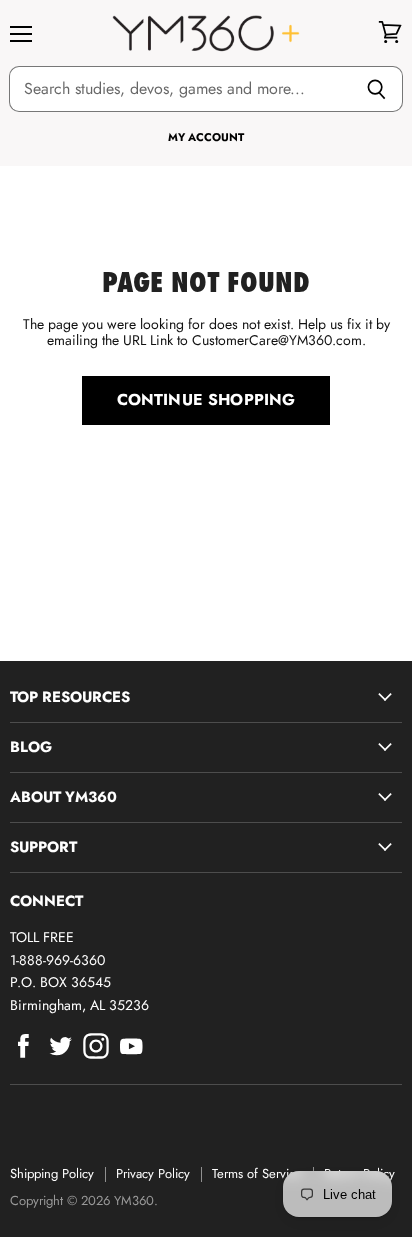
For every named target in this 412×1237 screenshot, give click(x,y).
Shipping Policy (52, 1173)
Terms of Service (257, 1173)
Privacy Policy (153, 1173)
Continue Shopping (206, 399)
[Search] (376, 89)
